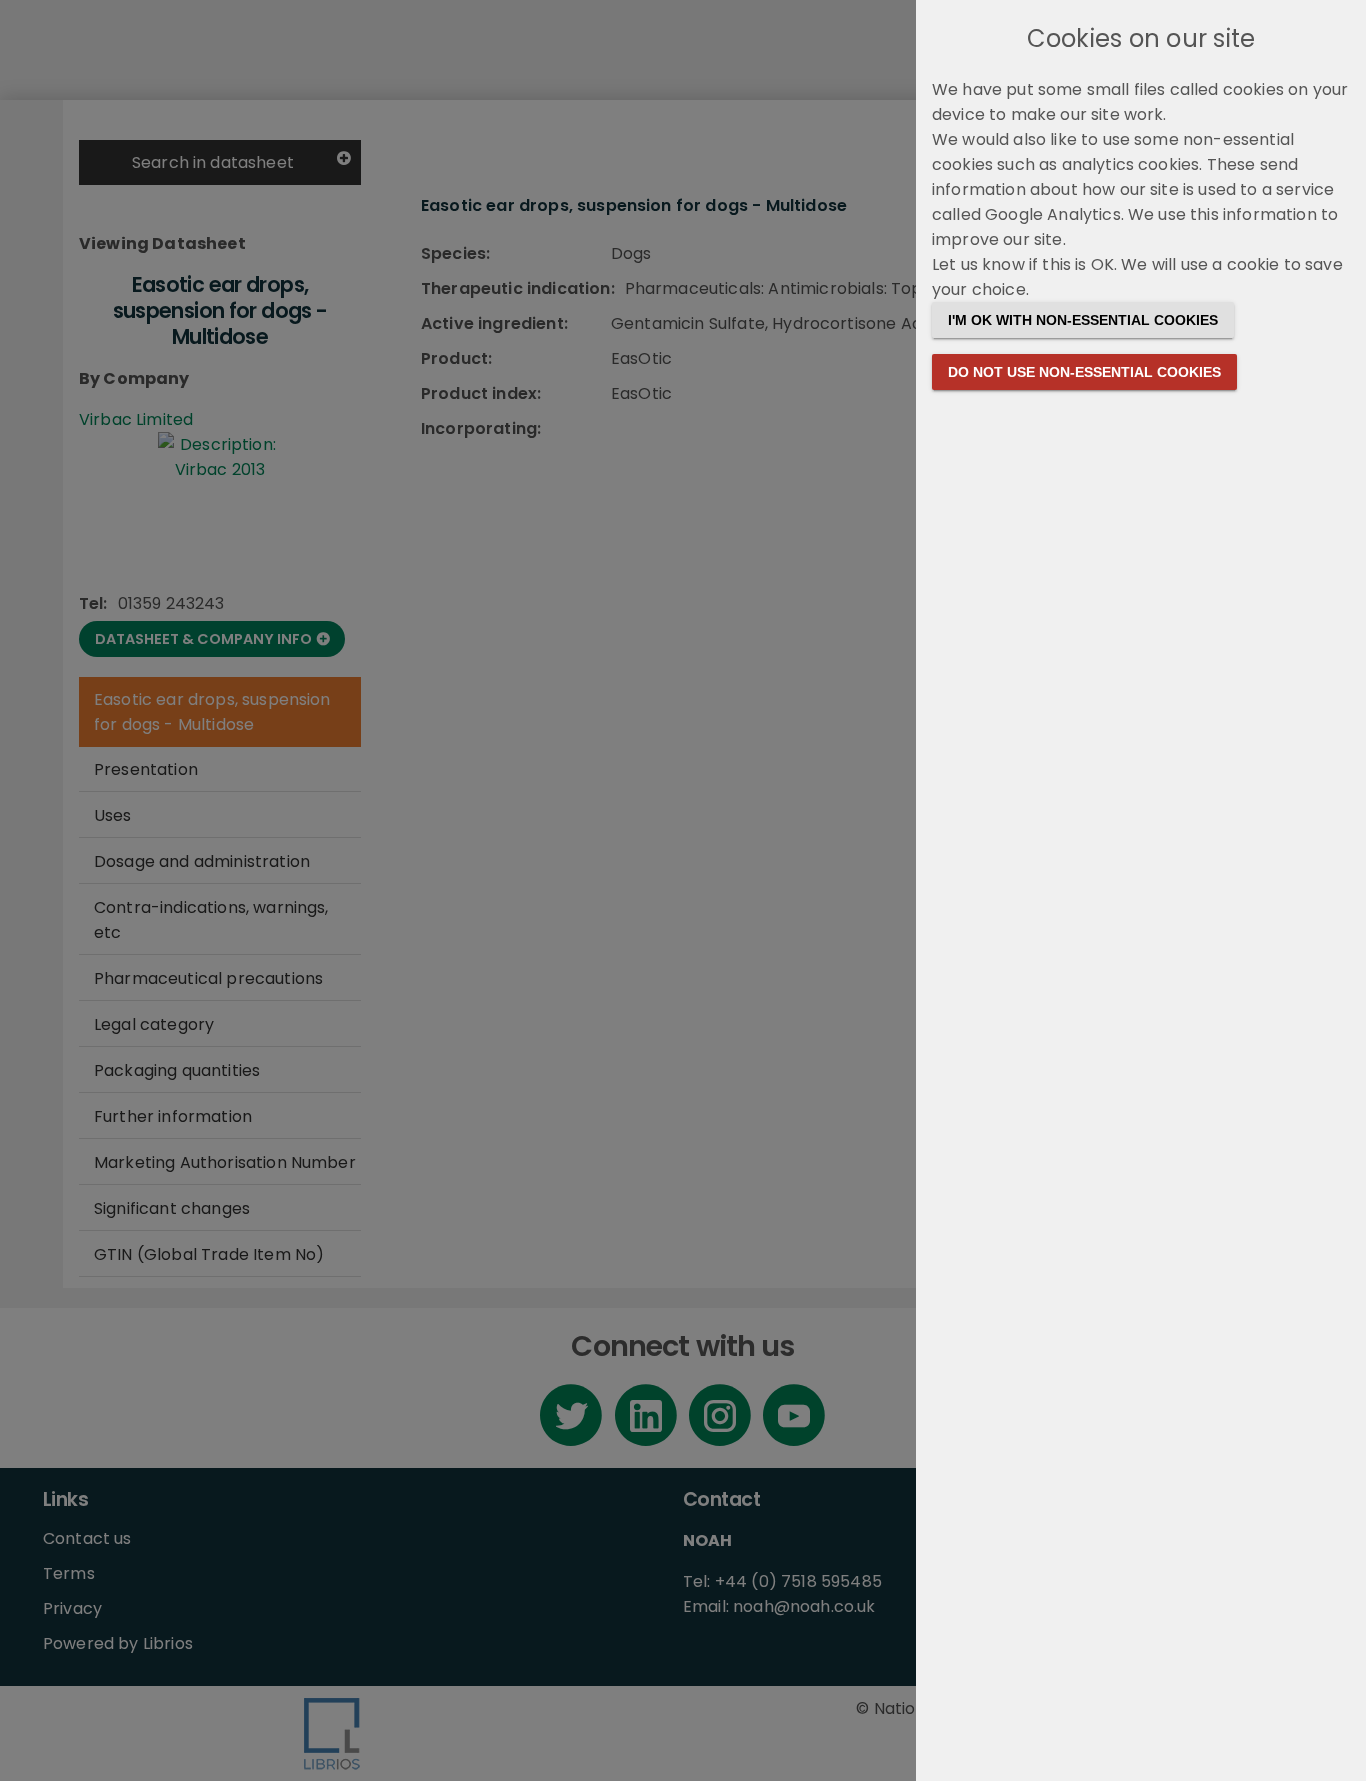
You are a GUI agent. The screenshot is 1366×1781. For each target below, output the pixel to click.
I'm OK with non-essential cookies (1083, 320)
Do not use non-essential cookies (1084, 372)
